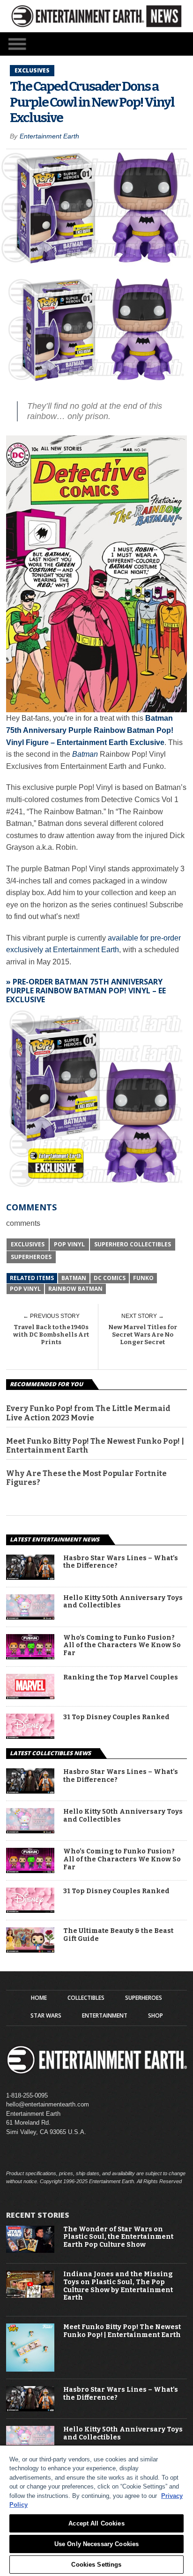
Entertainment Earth (49, 136)
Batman (85, 754)
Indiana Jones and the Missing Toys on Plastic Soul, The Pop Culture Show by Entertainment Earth (118, 2286)
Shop (156, 2016)
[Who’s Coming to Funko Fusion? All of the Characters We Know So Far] (30, 1657)
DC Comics (110, 1278)
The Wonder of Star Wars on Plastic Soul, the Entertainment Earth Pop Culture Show (118, 2237)
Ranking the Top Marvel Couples (121, 1678)
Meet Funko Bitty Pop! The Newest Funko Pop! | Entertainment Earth (95, 1446)
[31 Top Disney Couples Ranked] (30, 1736)
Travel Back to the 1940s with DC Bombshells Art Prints (51, 1334)
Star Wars (46, 2016)
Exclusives (28, 1244)
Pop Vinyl (69, 1244)
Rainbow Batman (75, 1289)
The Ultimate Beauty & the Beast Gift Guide (118, 1935)
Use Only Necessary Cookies (96, 2544)
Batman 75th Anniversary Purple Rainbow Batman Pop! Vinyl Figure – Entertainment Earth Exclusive (90, 730)
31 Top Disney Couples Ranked (116, 1717)
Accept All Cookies (96, 2523)
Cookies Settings (96, 2565)
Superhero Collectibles (133, 1244)
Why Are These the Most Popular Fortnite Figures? (86, 1478)
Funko (143, 1278)
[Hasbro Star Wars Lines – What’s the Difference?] (30, 1577)
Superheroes (31, 1257)
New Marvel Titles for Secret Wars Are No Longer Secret (143, 1334)
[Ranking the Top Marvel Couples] (30, 1697)
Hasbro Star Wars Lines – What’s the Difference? (121, 1562)
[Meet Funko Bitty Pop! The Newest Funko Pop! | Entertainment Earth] (30, 2370)
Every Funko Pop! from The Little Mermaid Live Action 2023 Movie (88, 1413)
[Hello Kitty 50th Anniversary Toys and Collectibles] (30, 1617)
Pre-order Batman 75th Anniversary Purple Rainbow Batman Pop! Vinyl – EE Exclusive (86, 991)
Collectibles (86, 1998)
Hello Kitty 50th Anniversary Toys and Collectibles (123, 1602)
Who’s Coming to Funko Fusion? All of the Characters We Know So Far (122, 1646)
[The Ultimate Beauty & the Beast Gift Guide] (30, 1950)
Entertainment (105, 2016)
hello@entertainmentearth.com (48, 2104)
